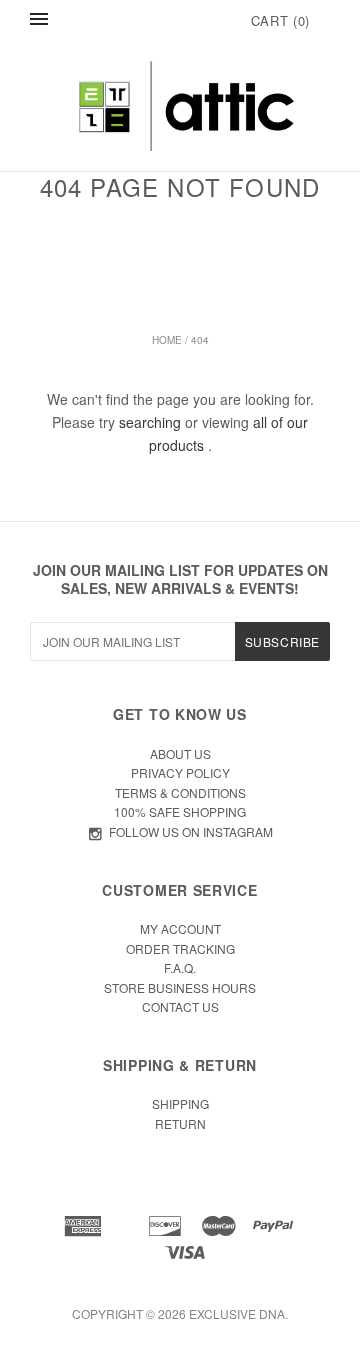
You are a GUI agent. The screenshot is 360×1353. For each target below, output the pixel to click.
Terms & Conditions (180, 792)
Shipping (180, 1103)
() (280, 20)
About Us (180, 753)
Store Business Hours (180, 987)
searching (150, 422)
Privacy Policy (180, 772)
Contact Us (180, 1006)
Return (180, 1123)
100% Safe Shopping (180, 811)
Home (167, 340)
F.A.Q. (180, 967)
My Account (180, 928)
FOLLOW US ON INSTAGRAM (191, 831)
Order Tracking (180, 948)
